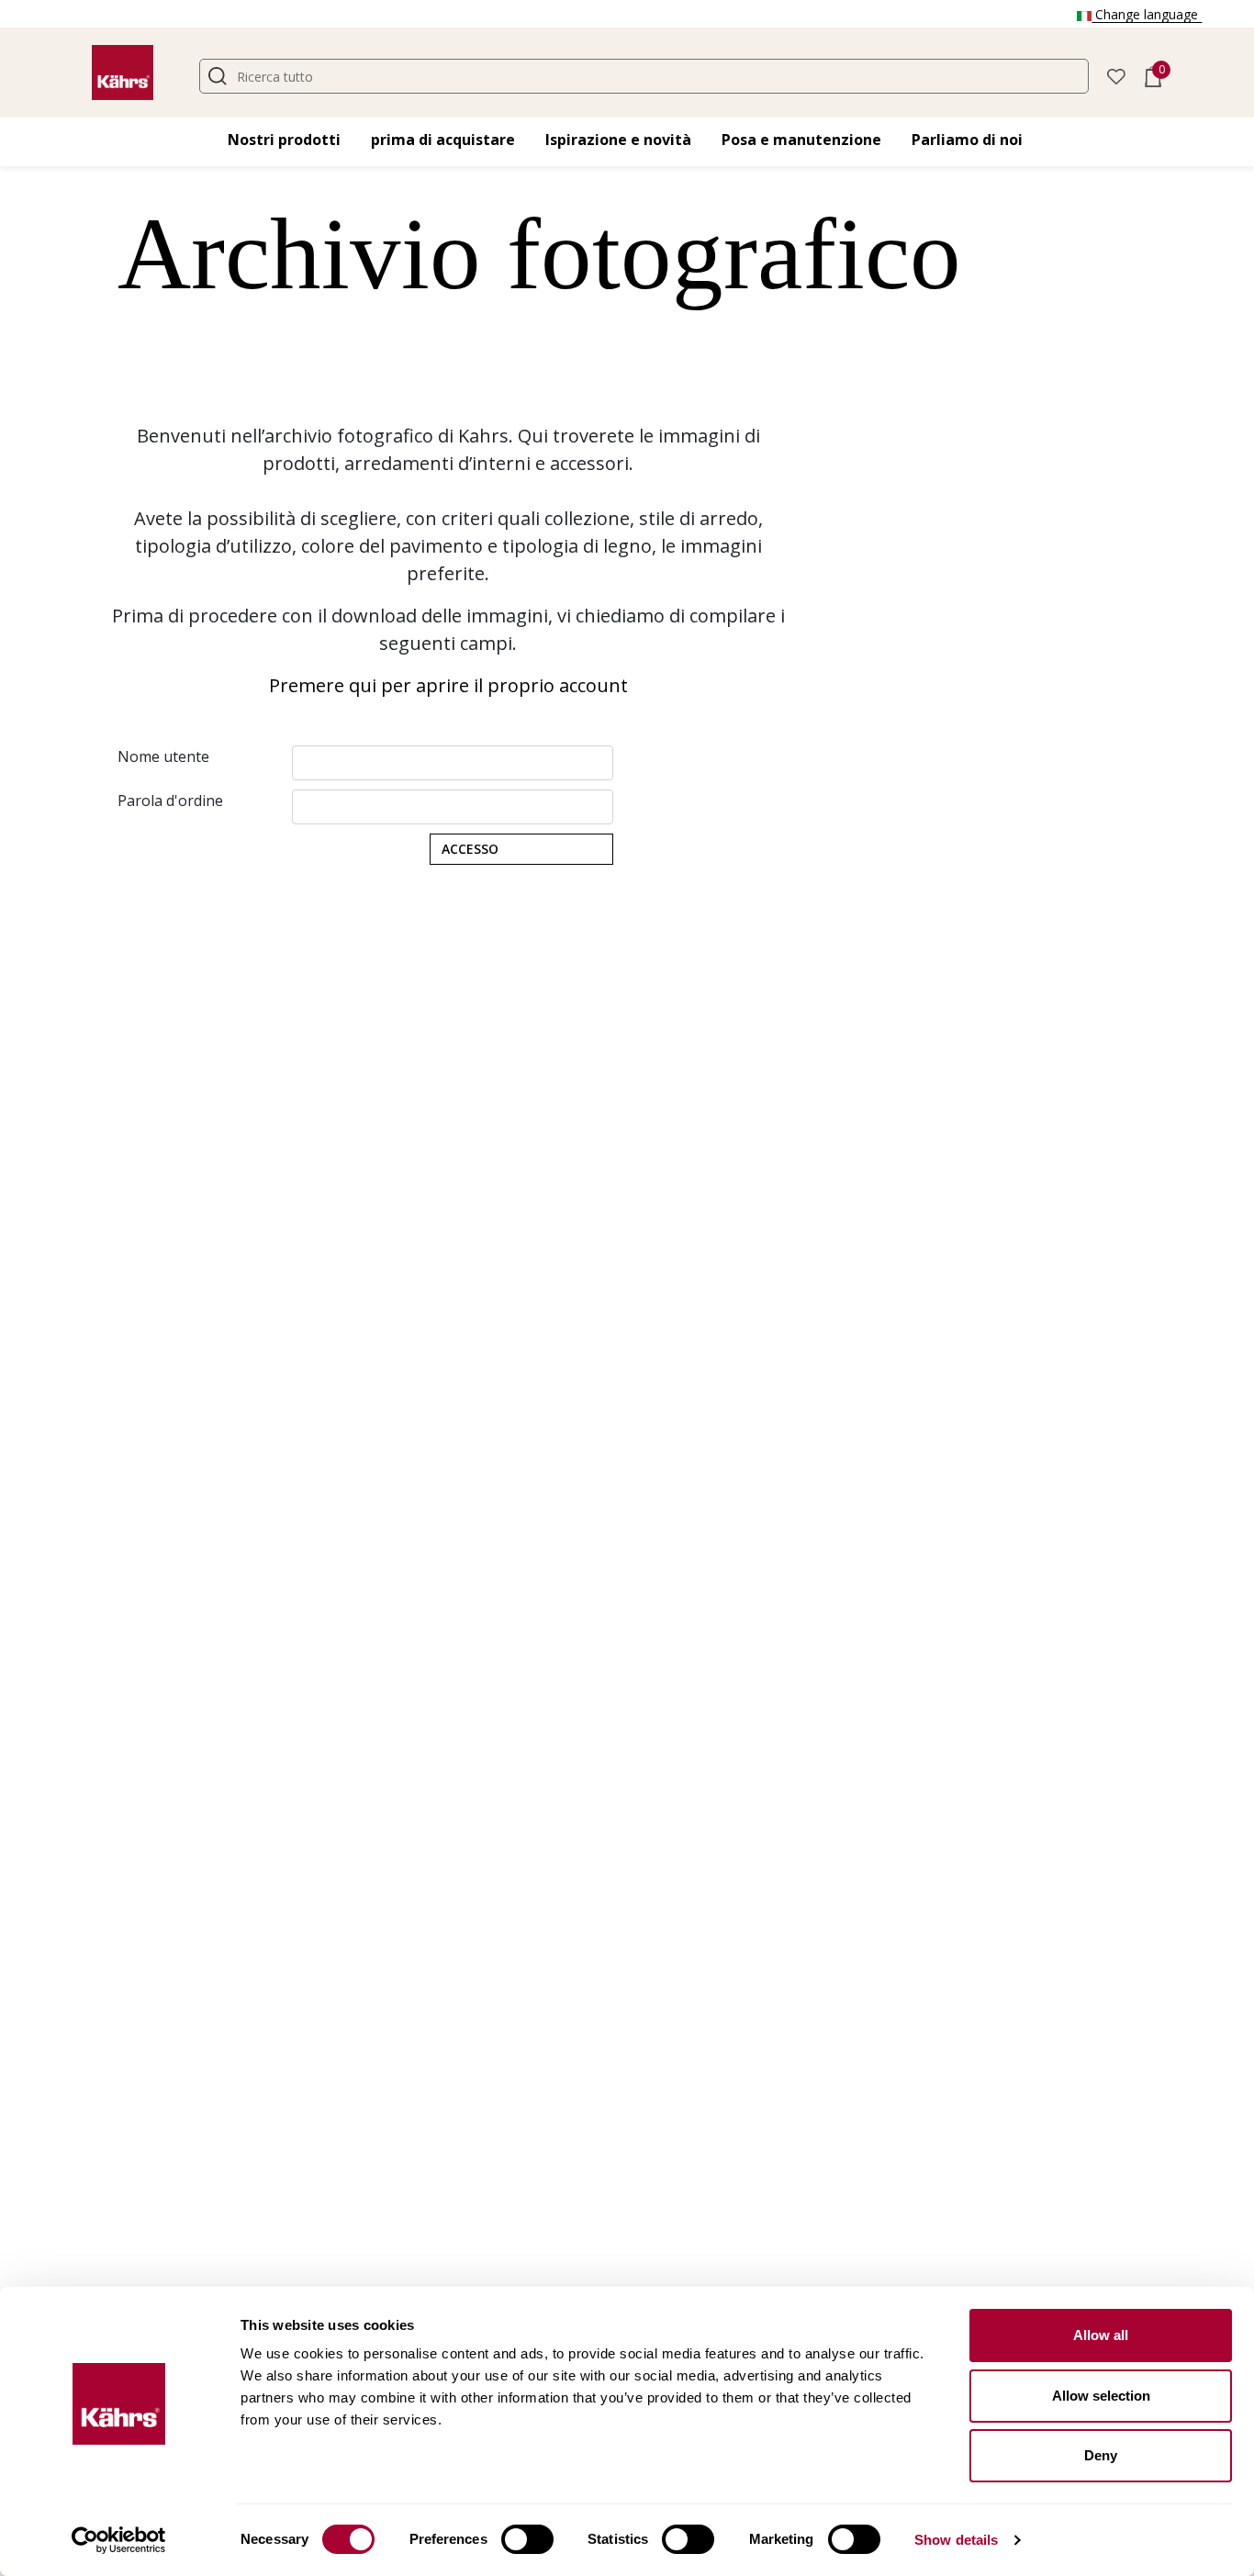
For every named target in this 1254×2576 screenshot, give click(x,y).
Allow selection (1101, 2396)
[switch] (527, 2539)
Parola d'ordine (170, 801)
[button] (1116, 75)
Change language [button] (1147, 14)
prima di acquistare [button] (443, 140)
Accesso (470, 849)
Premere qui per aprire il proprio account (448, 685)
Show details (956, 2540)
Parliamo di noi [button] (967, 140)
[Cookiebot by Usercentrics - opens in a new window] (119, 2540)
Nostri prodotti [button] (284, 140)
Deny (1101, 2455)
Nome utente (163, 756)
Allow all (1101, 2335)
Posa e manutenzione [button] (801, 140)
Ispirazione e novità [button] (618, 140)
